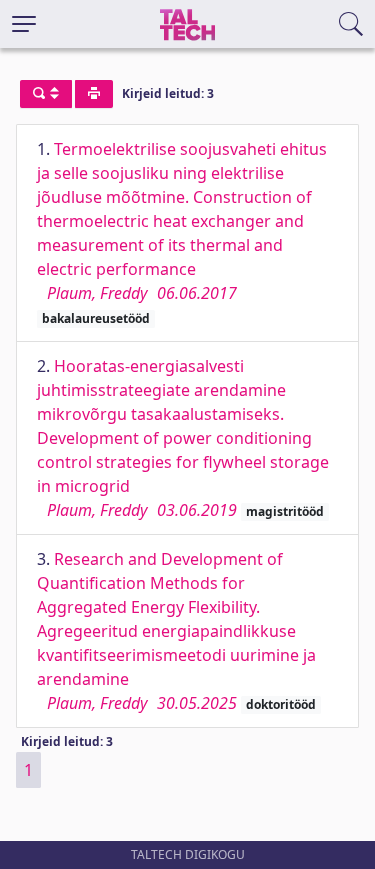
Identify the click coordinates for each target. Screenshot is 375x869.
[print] (94, 94)
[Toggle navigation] (24, 24)
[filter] (46, 94)
